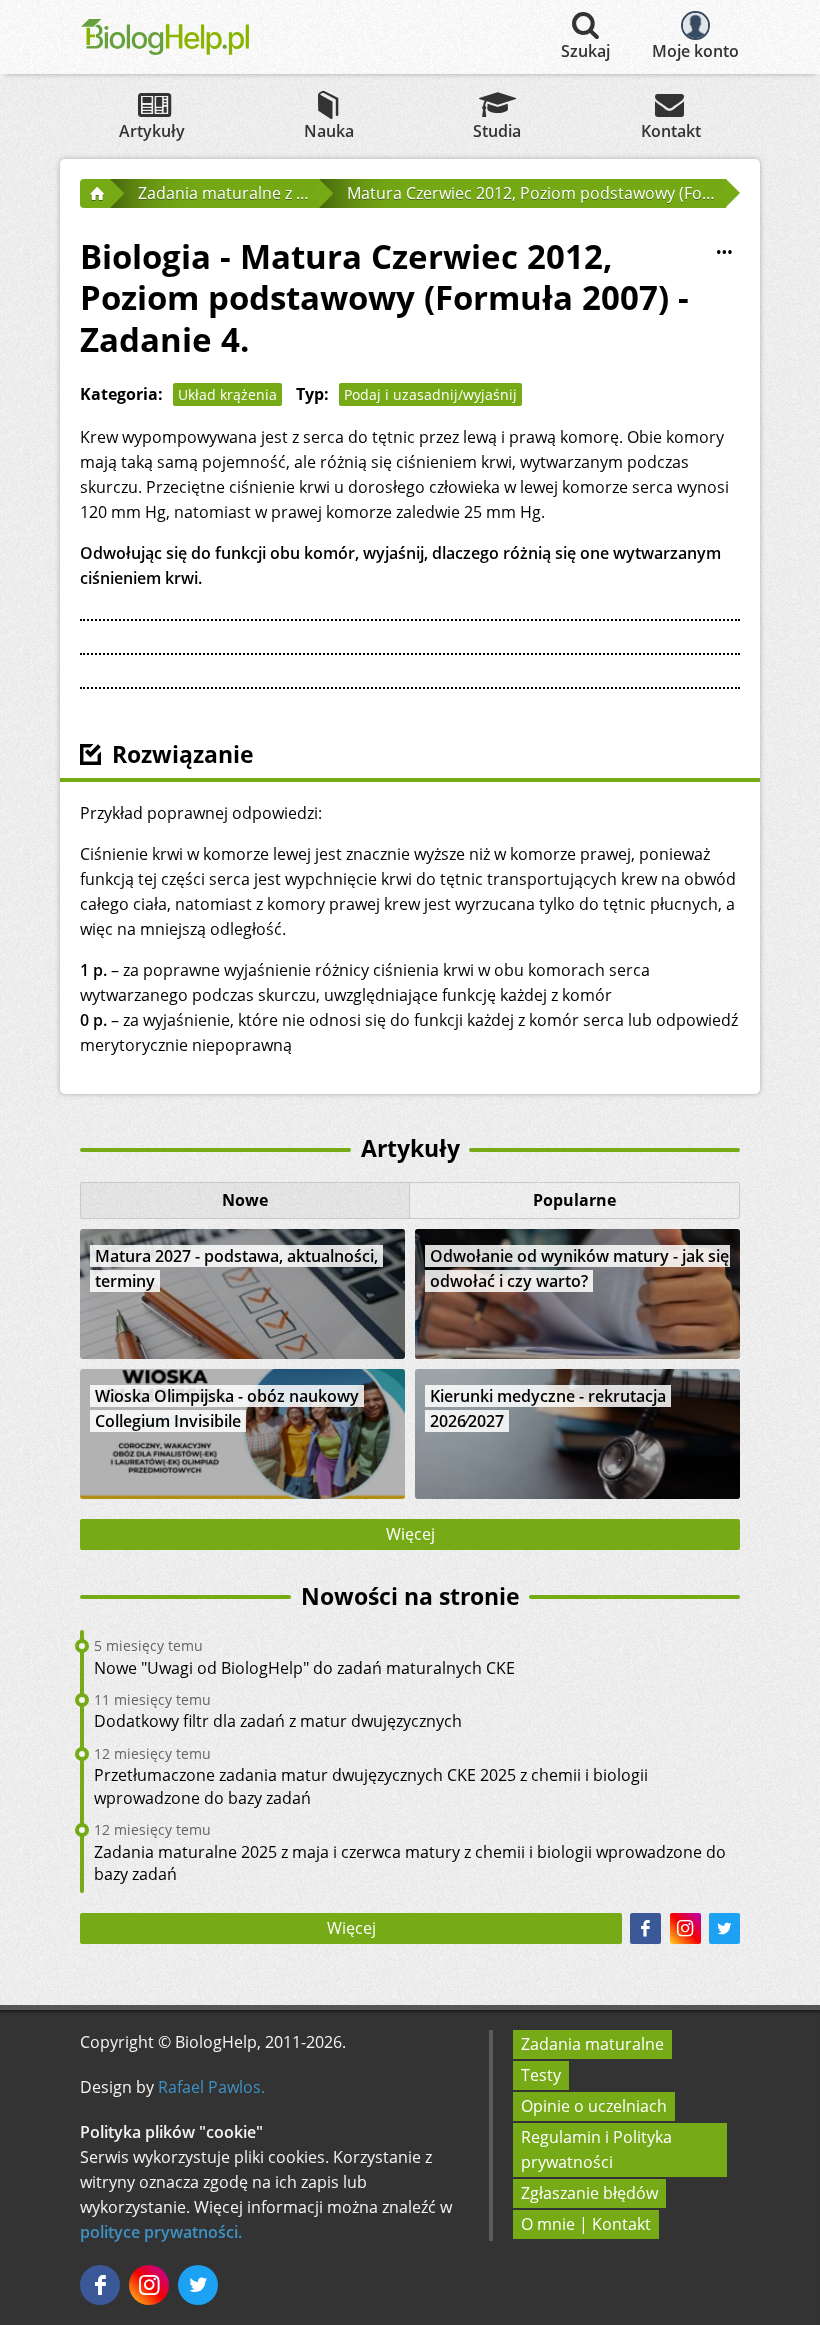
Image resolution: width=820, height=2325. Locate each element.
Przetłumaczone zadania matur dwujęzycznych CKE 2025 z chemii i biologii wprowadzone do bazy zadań (371, 1786)
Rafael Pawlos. (211, 2087)
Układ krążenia (227, 394)
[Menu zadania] (724, 252)
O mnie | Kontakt (586, 2224)
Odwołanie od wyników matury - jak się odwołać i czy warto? (579, 1268)
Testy (541, 2075)
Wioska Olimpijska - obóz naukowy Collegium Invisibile (227, 1408)
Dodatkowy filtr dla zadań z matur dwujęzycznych (278, 1721)
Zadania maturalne (592, 2044)
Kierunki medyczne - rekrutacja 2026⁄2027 (548, 1408)
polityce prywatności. (161, 2232)
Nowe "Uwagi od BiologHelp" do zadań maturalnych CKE (304, 1668)
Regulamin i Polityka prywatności (596, 2149)
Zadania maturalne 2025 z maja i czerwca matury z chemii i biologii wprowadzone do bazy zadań (410, 1863)
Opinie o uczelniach (594, 2106)
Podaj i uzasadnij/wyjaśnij (430, 394)
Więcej (410, 1534)
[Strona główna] (95, 193)
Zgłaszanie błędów (589, 2193)
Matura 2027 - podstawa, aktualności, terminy (236, 1268)
